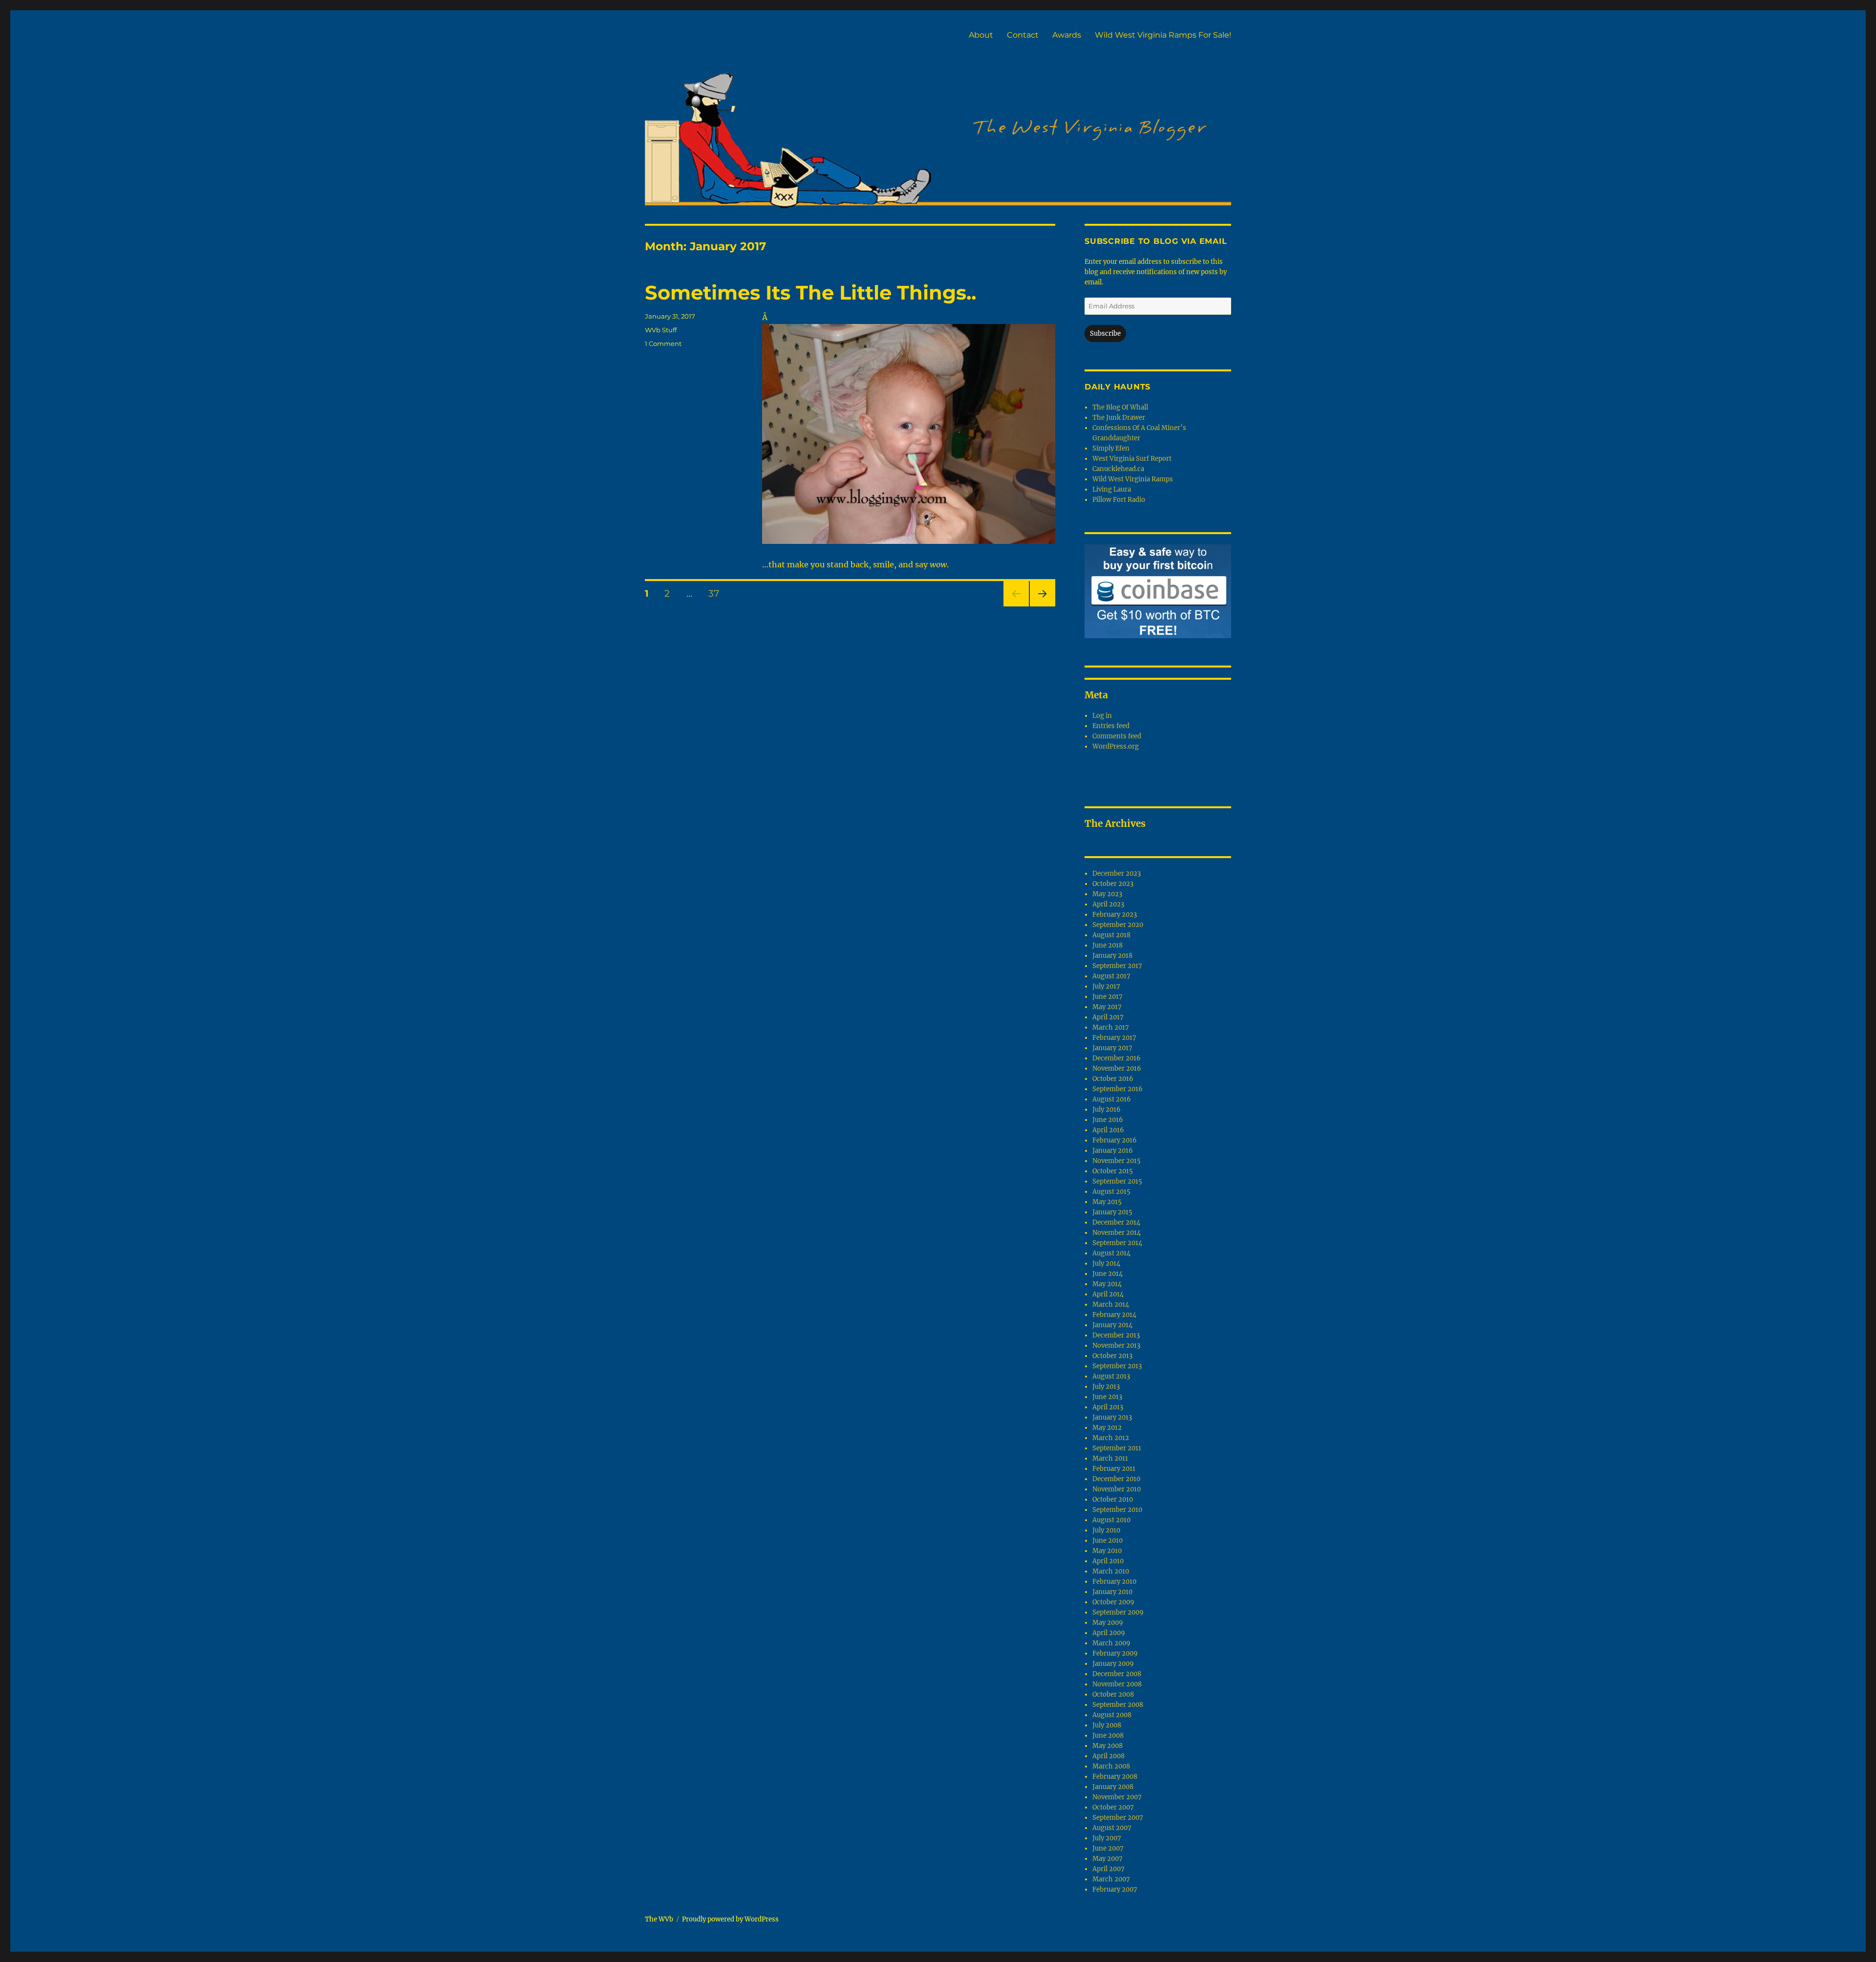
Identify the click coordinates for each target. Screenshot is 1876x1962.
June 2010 (1108, 1541)
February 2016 (1115, 1140)
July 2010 (1106, 1530)
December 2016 (1117, 1058)
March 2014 (1111, 1304)
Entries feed (1111, 726)
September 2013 (1117, 1366)
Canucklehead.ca (1118, 469)
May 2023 (1107, 894)
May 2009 (1108, 1623)
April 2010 (1108, 1561)
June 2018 (1108, 945)
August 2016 (1112, 1099)
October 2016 (1113, 1079)
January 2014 (1112, 1325)
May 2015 (1107, 1202)
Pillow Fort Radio (1119, 500)
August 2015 (1111, 1192)
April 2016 (1108, 1130)
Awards (1067, 35)
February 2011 (1114, 1469)
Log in (1102, 716)
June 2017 (1108, 997)
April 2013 (1108, 1407)
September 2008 (1118, 1705)
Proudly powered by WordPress (730, 1919)
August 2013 (1111, 1376)
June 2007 (1108, 1848)
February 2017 (1114, 1038)
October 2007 (1113, 1807)
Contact (1023, 35)
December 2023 (1117, 873)
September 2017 (1117, 966)
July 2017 (1106, 986)
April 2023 (1108, 904)
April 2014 (1108, 1294)
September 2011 (1117, 1448)
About (981, 35)
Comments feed (1117, 736)
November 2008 (1117, 1684)
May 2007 (1108, 1859)
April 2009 (1109, 1633)
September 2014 (1117, 1243)
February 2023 (1115, 915)
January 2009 (1113, 1664)
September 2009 (1118, 1612)
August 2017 (1111, 976)
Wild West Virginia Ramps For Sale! (1163, 35)
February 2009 (1115, 1653)
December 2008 (1117, 1674)
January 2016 (1113, 1151)
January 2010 (1112, 1592)
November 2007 (1117, 1797)
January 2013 (1112, 1417)
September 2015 (1117, 1181)
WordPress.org (1116, 746)
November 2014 (1117, 1233)
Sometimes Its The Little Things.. (810, 292)
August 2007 (1112, 1828)
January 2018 (1112, 956)
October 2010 (1113, 1499)
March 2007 (1111, 1879)
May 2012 (1107, 1428)
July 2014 (1106, 1263)
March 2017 (1111, 1027)
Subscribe (1105, 334)
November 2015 (1117, 1161)
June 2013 (1107, 1397)
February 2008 (1115, 1777)
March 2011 (1110, 1458)
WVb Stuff (661, 330)
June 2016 (1108, 1120)
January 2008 (1113, 1787)
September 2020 (1118, 925)
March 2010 (1111, 1571)
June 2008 (1108, 1736)
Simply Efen (1111, 448)
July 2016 (1107, 1110)
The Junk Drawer (1119, 418)
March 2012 (1111, 1438)
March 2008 (1111, 1766)
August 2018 (1111, 935)
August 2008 (1112, 1715)
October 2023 (1113, 884)
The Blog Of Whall (1120, 407)
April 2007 (1109, 1869)
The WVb (659, 1919)
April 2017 (1108, 1017)
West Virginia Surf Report (1132, 459)
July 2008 (1107, 1725)
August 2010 (1111, 1520)
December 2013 (1116, 1335)
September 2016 (1118, 1089)
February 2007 (1115, 1889)
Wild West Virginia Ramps (1133, 479)
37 (717, 593)
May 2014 (1107, 1284)
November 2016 (1117, 1068)
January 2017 (1112, 1048)
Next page (1042, 606)
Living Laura (1112, 489)
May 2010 (1107, 1551)
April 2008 (1109, 1756)
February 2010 (1114, 1582)
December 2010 (1116, 1479)
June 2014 (1108, 1274)
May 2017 (1107, 1007)
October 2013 (1112, 1356)
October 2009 (1113, 1602)
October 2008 (1113, 1694)
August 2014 (1111, 1253)
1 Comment (663, 344)
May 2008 (1108, 1746)
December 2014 (1116, 1222)
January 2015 (1112, 1212)
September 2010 (1117, 1510)
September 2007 (1118, 1818)
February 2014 (1114, 1315)
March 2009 (1111, 1643)
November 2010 (1117, 1489)
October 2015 (1113, 1171)
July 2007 (1107, 1838)
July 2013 (1106, 1387)
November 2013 (1116, 1346)
